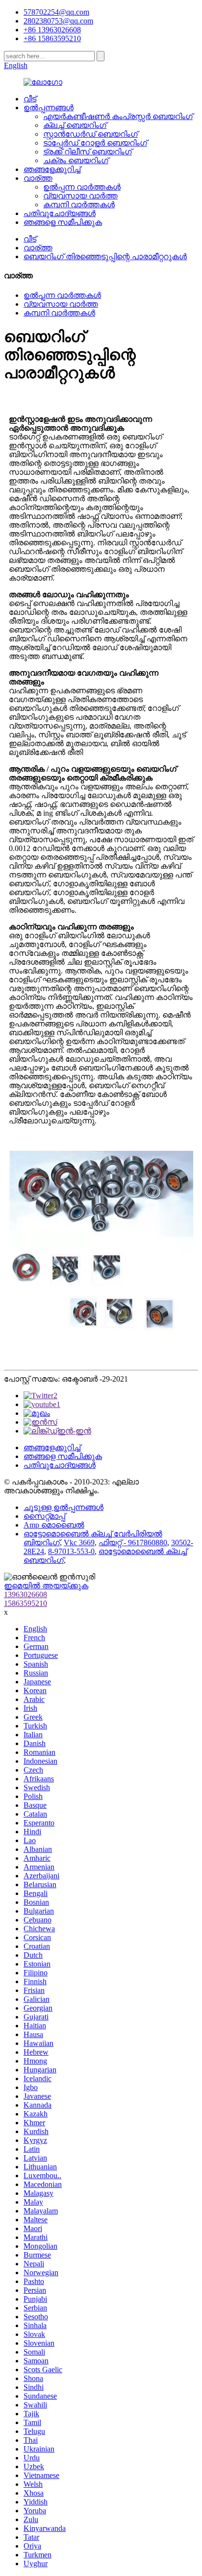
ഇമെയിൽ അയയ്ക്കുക (46, 1586)
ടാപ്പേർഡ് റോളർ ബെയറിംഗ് (95, 143)
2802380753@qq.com (58, 21)
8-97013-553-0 (71, 1551)
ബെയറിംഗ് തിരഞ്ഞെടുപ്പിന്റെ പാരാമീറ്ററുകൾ (105, 256)
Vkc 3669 (79, 1543)
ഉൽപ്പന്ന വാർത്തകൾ (82, 187)
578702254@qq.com (56, 12)
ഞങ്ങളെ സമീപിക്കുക (63, 222)
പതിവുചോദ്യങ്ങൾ (60, 213)
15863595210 (25, 1603)
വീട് (30, 99)
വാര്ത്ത (38, 178)
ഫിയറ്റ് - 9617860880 (133, 1543)
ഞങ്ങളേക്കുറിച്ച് (52, 169)
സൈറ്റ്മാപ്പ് (44, 1516)
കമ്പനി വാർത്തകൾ (79, 205)
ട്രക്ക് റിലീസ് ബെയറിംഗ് (88, 152)
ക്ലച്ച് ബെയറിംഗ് (75, 125)
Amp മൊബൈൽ (54, 1525)
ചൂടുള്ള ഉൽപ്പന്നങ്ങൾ (63, 1507)
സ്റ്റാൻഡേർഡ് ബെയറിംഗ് (90, 134)
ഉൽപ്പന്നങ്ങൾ (49, 108)
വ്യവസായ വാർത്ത (80, 196)
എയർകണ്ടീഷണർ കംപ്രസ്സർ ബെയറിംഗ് (118, 116)
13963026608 (25, 1594)
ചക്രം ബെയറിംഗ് (76, 160)
